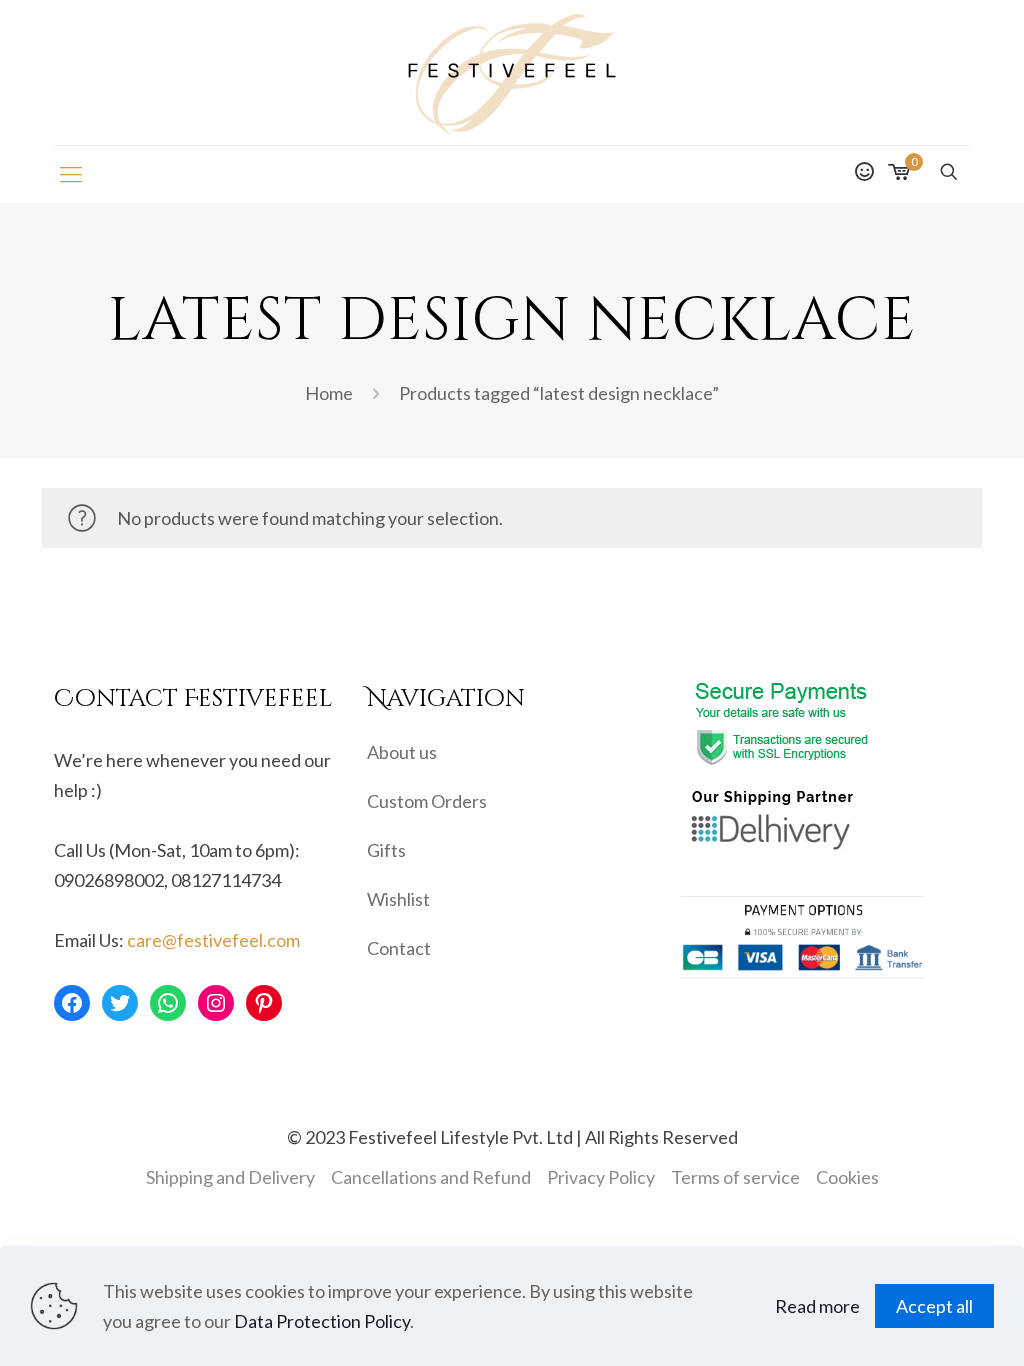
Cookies (847, 1177)
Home (329, 393)
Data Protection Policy (322, 1321)
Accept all (934, 1306)
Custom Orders (427, 801)
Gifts (386, 850)
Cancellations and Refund (431, 1177)
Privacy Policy (601, 1177)
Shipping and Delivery (230, 1177)
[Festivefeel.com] (512, 72)
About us (402, 752)
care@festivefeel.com (213, 940)
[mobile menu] (71, 174)
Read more (817, 1306)
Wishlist (398, 899)
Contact (399, 948)
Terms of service (735, 1177)
